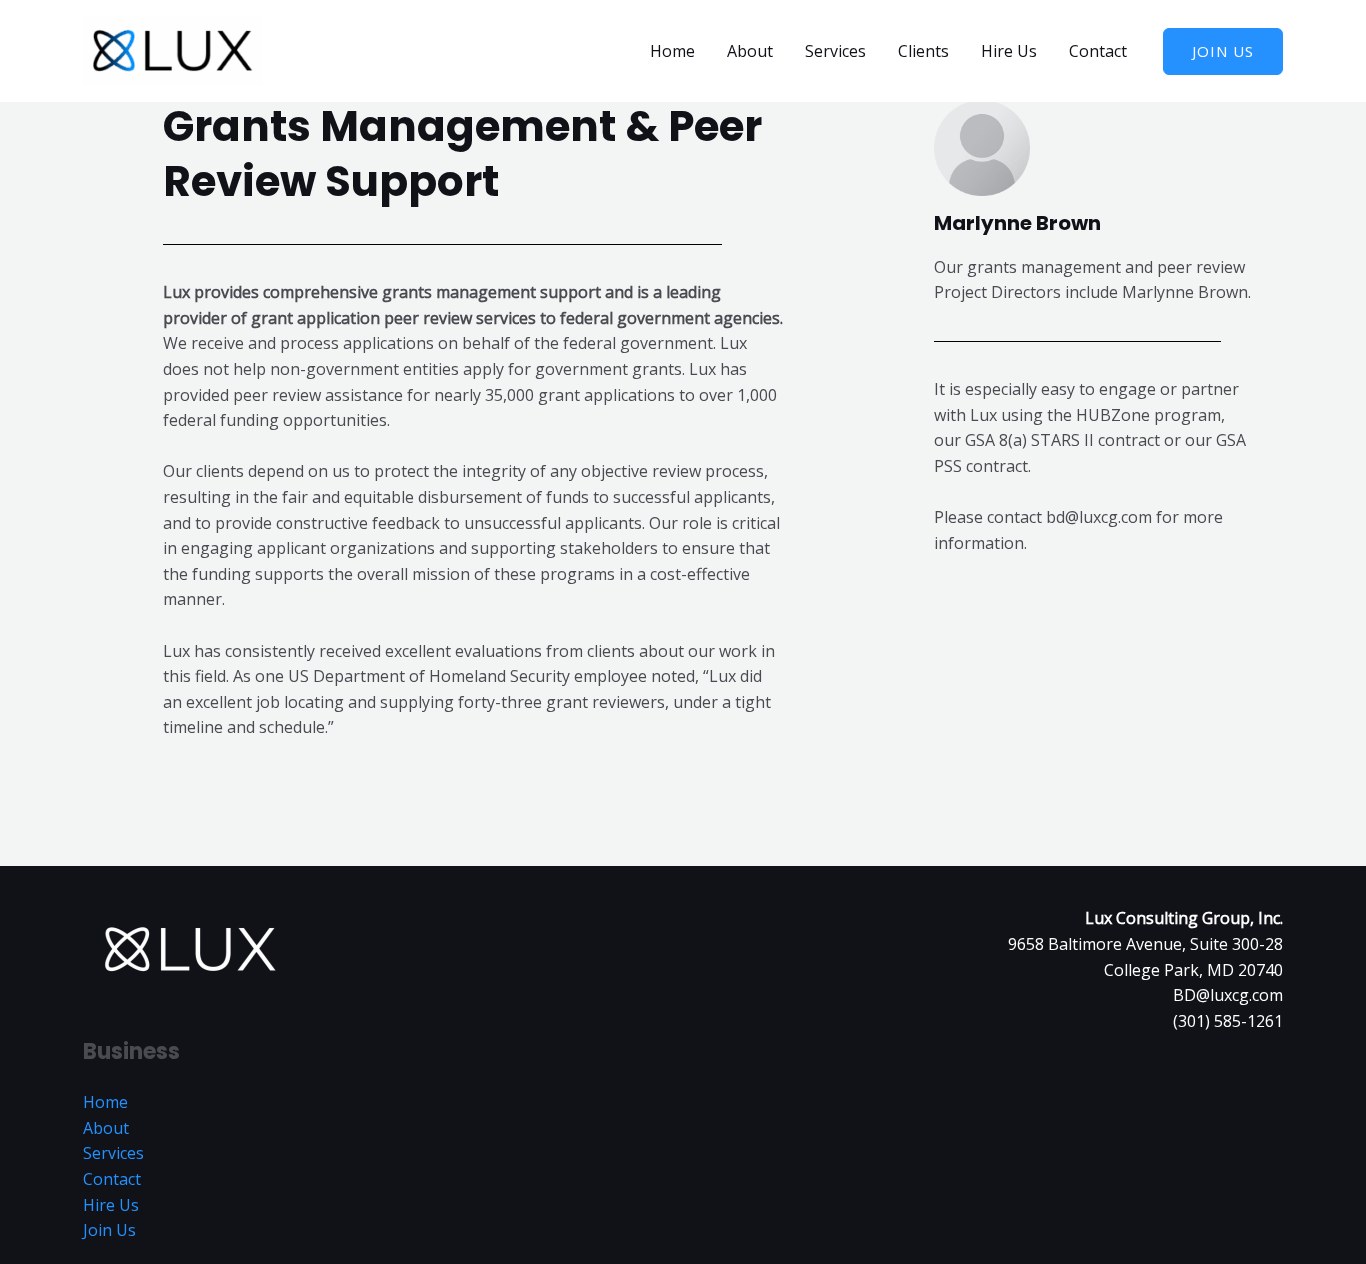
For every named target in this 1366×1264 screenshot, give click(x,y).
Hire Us (1009, 51)
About (750, 51)
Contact (1098, 51)
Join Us (109, 1230)
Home (672, 51)
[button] (1223, 51)
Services (835, 51)
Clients (923, 51)
